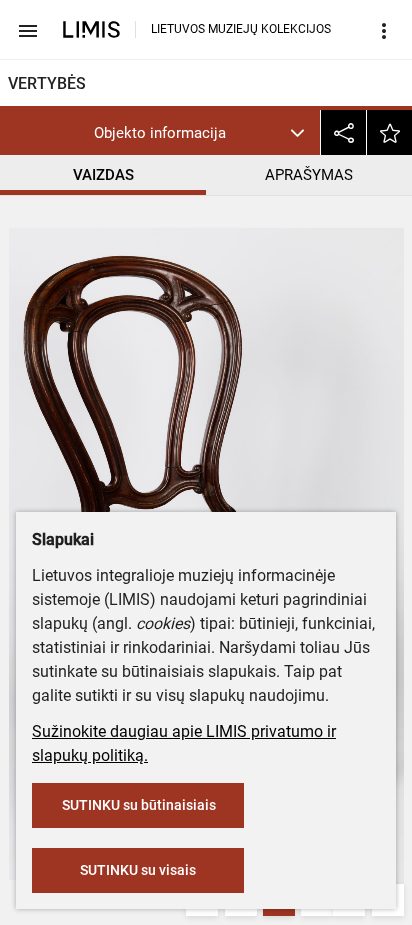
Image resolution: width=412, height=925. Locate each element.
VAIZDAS (103, 175)
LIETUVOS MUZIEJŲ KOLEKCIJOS (241, 29)
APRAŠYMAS (309, 175)
